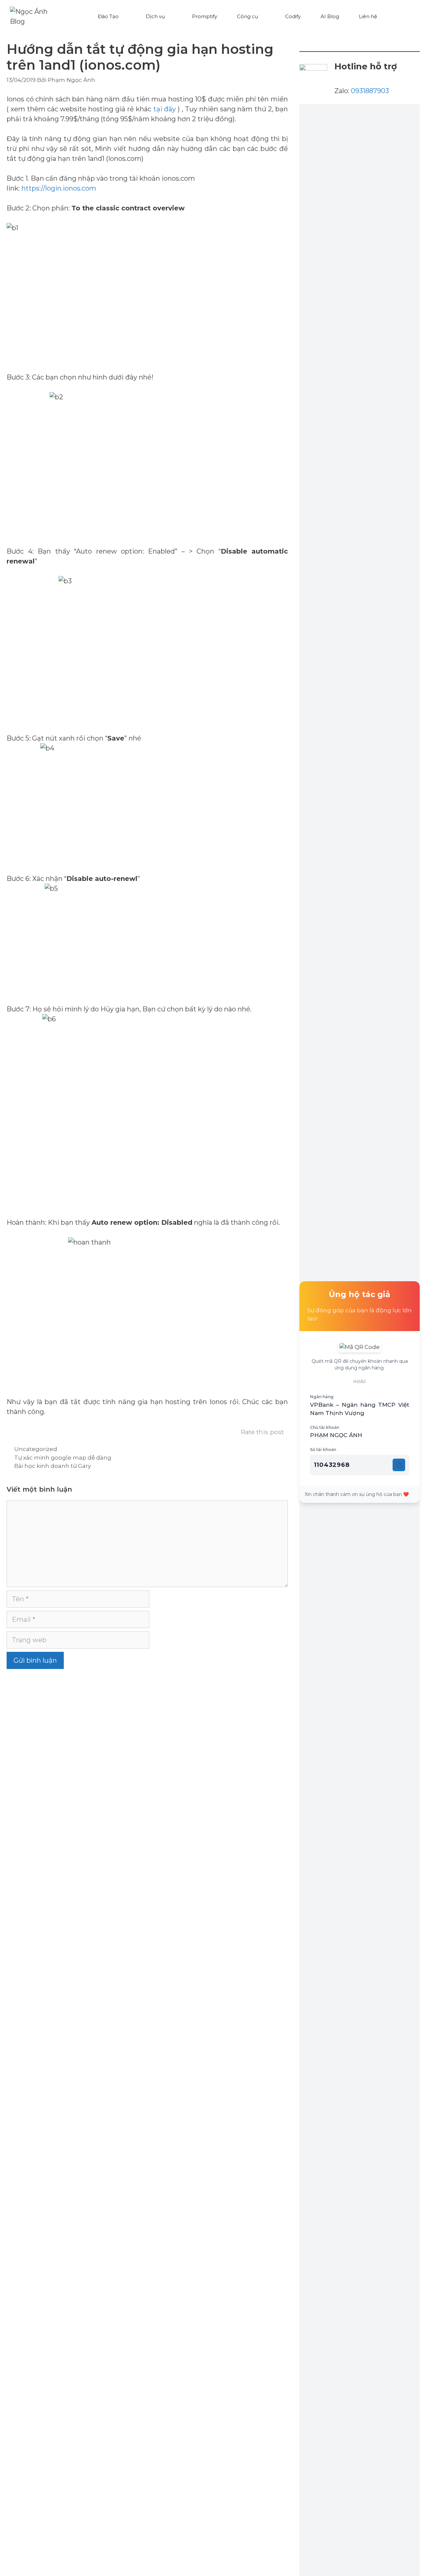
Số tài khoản (323, 1450)
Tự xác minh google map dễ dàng (63, 1458)
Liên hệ (368, 16)
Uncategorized (36, 1449)
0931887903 (370, 91)
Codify (293, 16)
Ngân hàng (322, 1397)
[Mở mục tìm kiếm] (400, 17)
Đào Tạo (108, 16)
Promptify (205, 16)
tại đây (165, 109)
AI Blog (330, 16)
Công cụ (248, 16)
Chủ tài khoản (325, 1427)
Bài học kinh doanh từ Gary (53, 1466)
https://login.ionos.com (59, 188)
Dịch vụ (155, 16)
